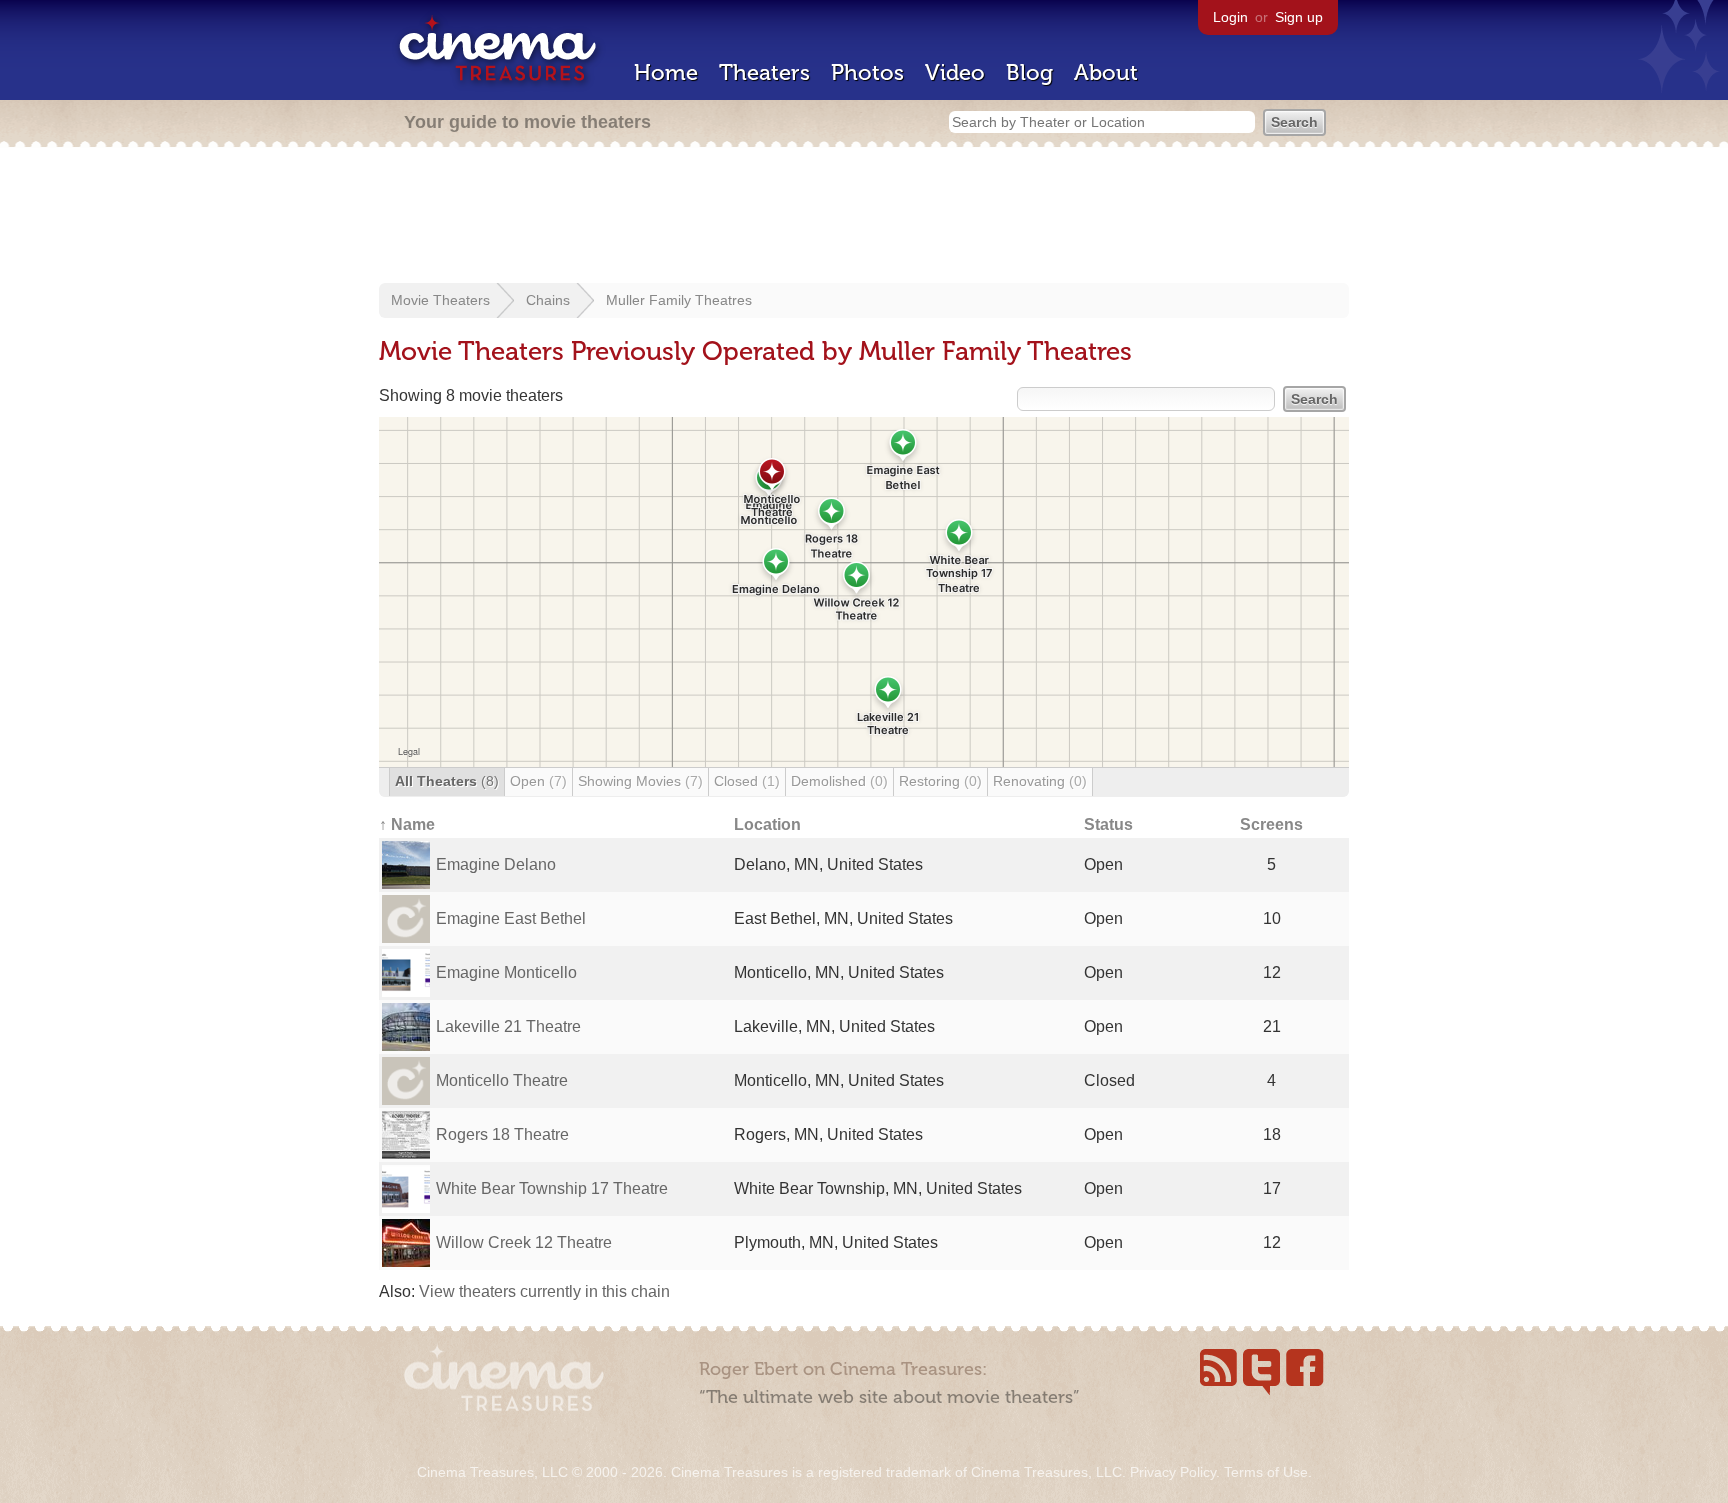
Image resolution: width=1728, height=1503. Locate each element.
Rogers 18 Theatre (502, 1134)
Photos (867, 72)
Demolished (839, 781)
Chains (548, 300)
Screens (1271, 824)
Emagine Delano (496, 864)
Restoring (940, 781)
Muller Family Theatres (679, 300)
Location (767, 824)
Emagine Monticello (506, 972)
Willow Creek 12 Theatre (524, 1242)
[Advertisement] (864, 217)
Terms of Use (1266, 1472)
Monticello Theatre (502, 1080)
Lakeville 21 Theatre (508, 1026)
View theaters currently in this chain (544, 1291)
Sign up (1299, 17)
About (1106, 72)
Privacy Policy (1173, 1472)
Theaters (764, 72)
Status (1108, 824)
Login (1230, 17)
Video (955, 72)
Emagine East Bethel (511, 918)
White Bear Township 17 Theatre (552, 1188)
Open (538, 781)
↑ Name (407, 824)
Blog (1029, 72)
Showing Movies (640, 781)
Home (666, 72)
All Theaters (447, 781)
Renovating (1040, 781)
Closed (747, 781)
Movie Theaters (440, 300)
